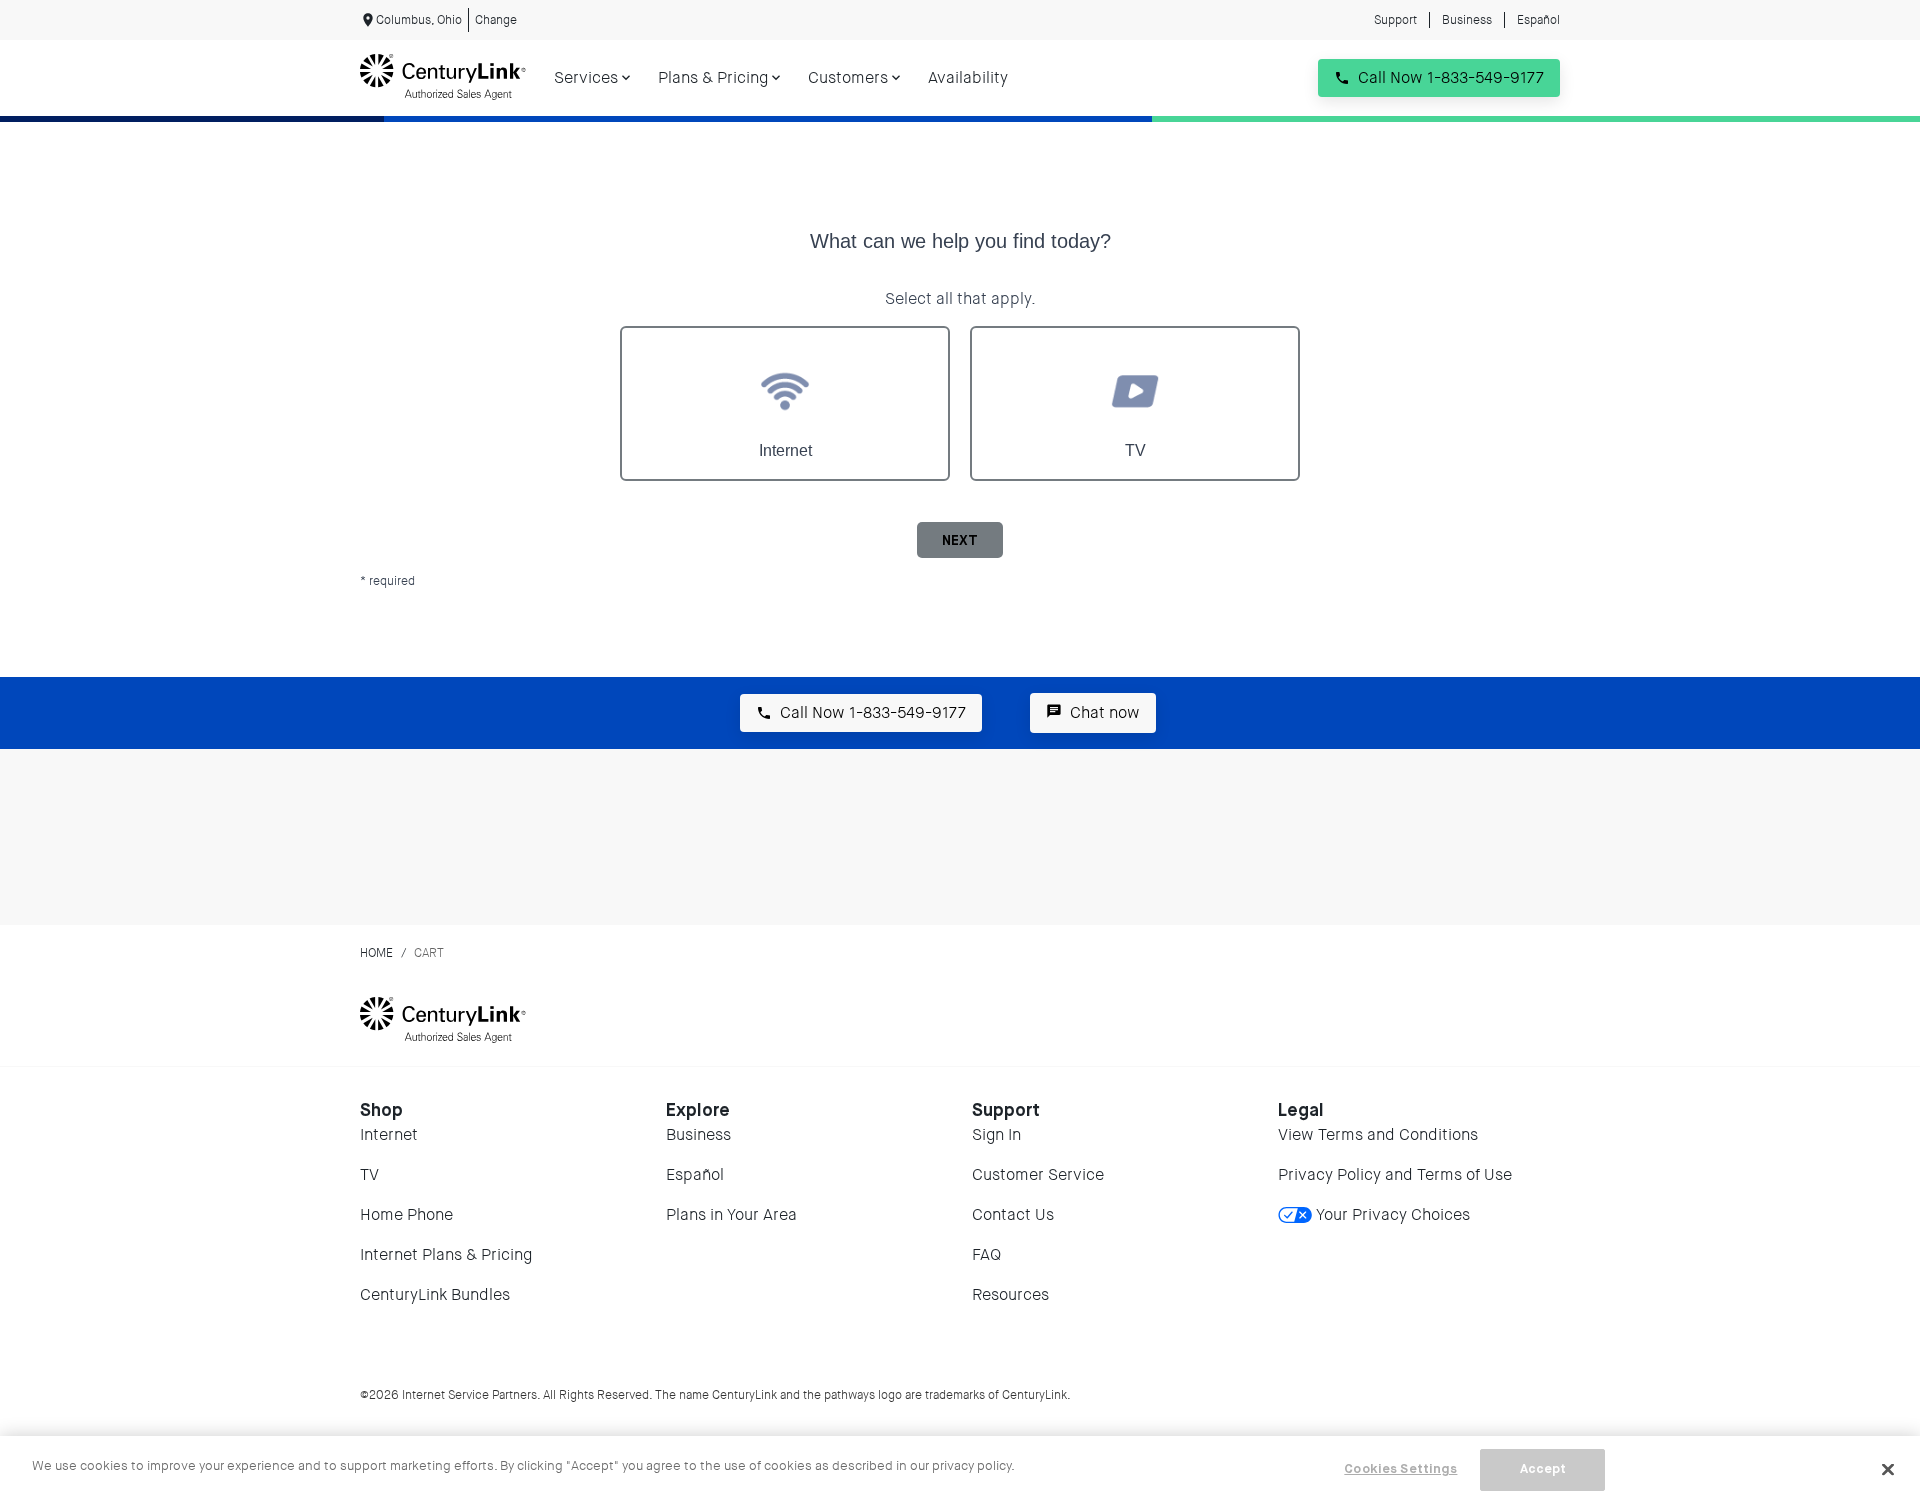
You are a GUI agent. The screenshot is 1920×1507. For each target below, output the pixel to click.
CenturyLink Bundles (435, 1294)
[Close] (1888, 1469)
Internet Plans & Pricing (446, 1254)
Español (1538, 20)
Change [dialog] (496, 20)
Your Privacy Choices (1393, 1214)
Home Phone (406, 1214)
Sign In (996, 1134)
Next (960, 541)
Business (1467, 20)
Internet (389, 1134)
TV (369, 1174)
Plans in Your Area (731, 1214)
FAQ (986, 1254)
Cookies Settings (1400, 1469)
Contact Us (1013, 1214)
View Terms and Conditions (1378, 1134)
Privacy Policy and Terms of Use (1395, 1174)
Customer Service (1038, 1174)
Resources (1010, 1294)
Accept (1543, 1469)
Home (376, 953)
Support (1395, 20)
